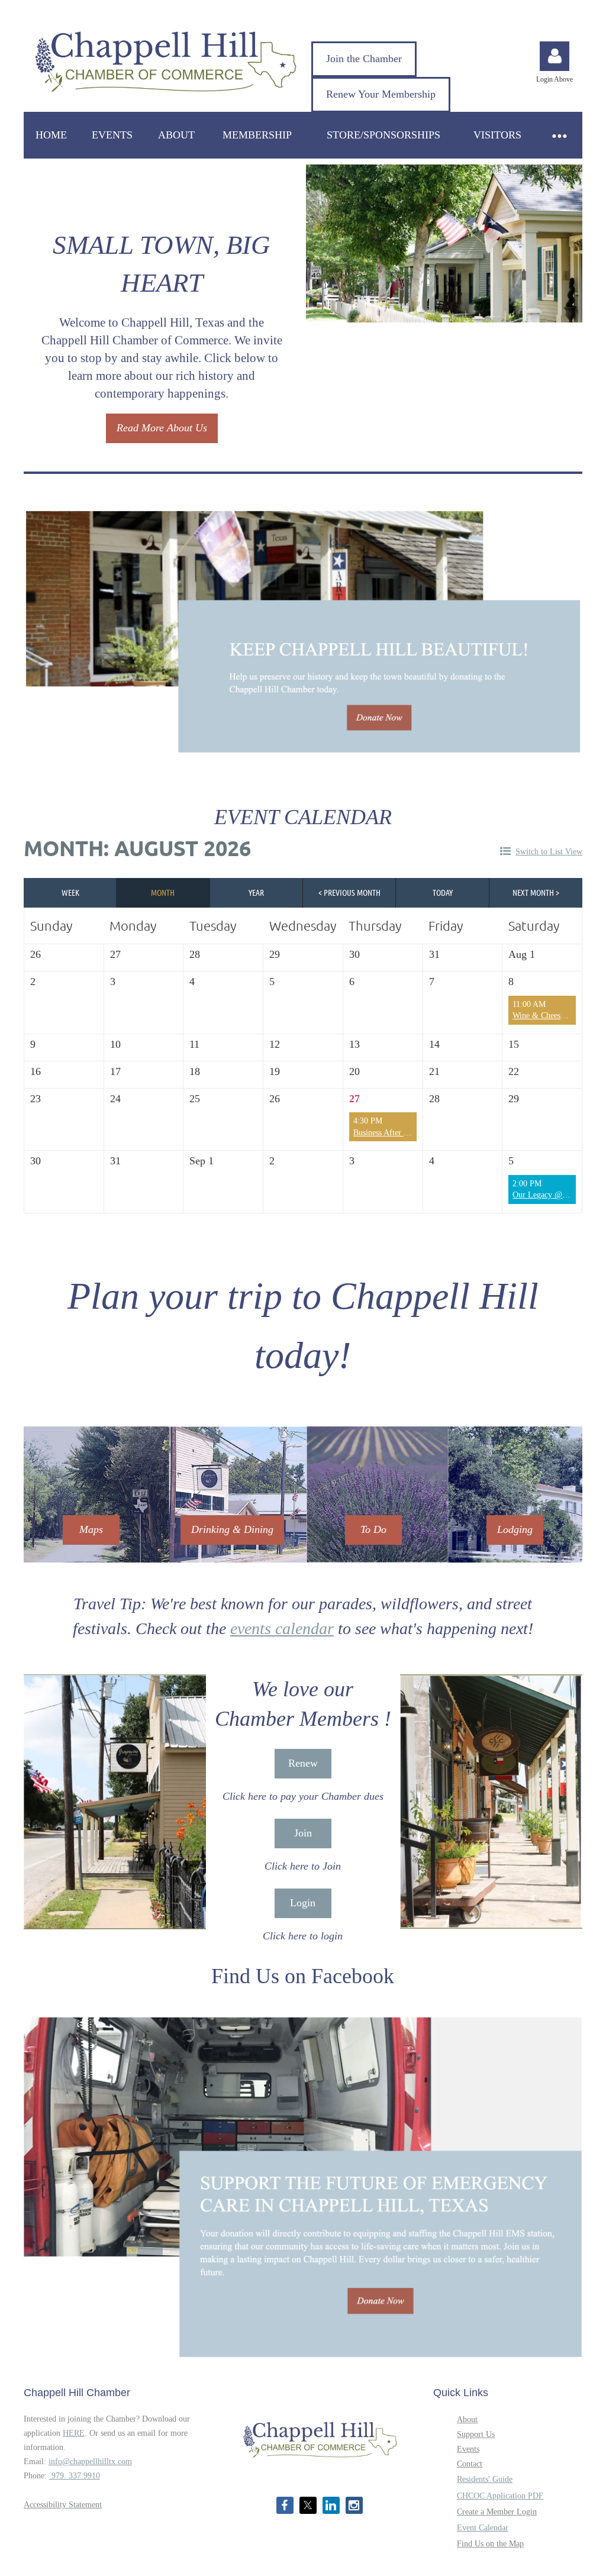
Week (70, 892)
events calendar (282, 1628)
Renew (303, 1763)
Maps (91, 1529)
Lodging (515, 1529)
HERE (74, 2433)
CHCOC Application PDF (500, 2496)
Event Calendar (483, 2528)
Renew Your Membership (381, 94)
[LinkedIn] (331, 2505)
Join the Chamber (364, 59)
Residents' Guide (485, 2479)
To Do (373, 1529)
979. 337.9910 (75, 2476)
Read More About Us (162, 428)
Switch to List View (549, 852)
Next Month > (536, 892)
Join (303, 1833)
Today (443, 892)
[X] (308, 2505)
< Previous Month (349, 892)
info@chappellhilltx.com (90, 2462)
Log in (555, 56)
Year (256, 892)
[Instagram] (354, 2505)
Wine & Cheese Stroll (549, 1016)
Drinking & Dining (232, 1529)
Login (303, 1903)
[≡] (559, 135)
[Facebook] (285, 2505)
